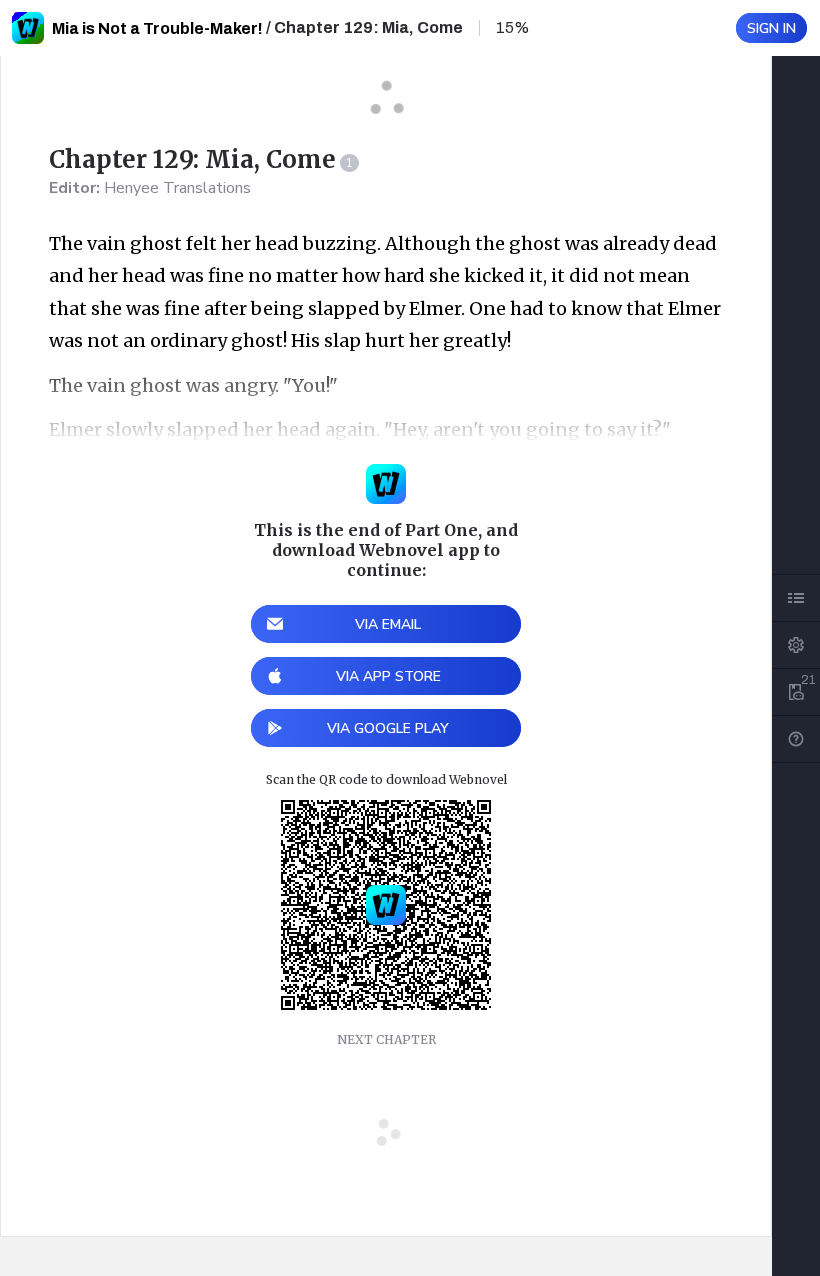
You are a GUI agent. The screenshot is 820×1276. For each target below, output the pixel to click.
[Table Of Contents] (796, 598)
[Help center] (796, 739)
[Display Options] (796, 645)
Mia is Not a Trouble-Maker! (157, 28)
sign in (771, 28)
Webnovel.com (28, 28)
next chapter (386, 1039)
